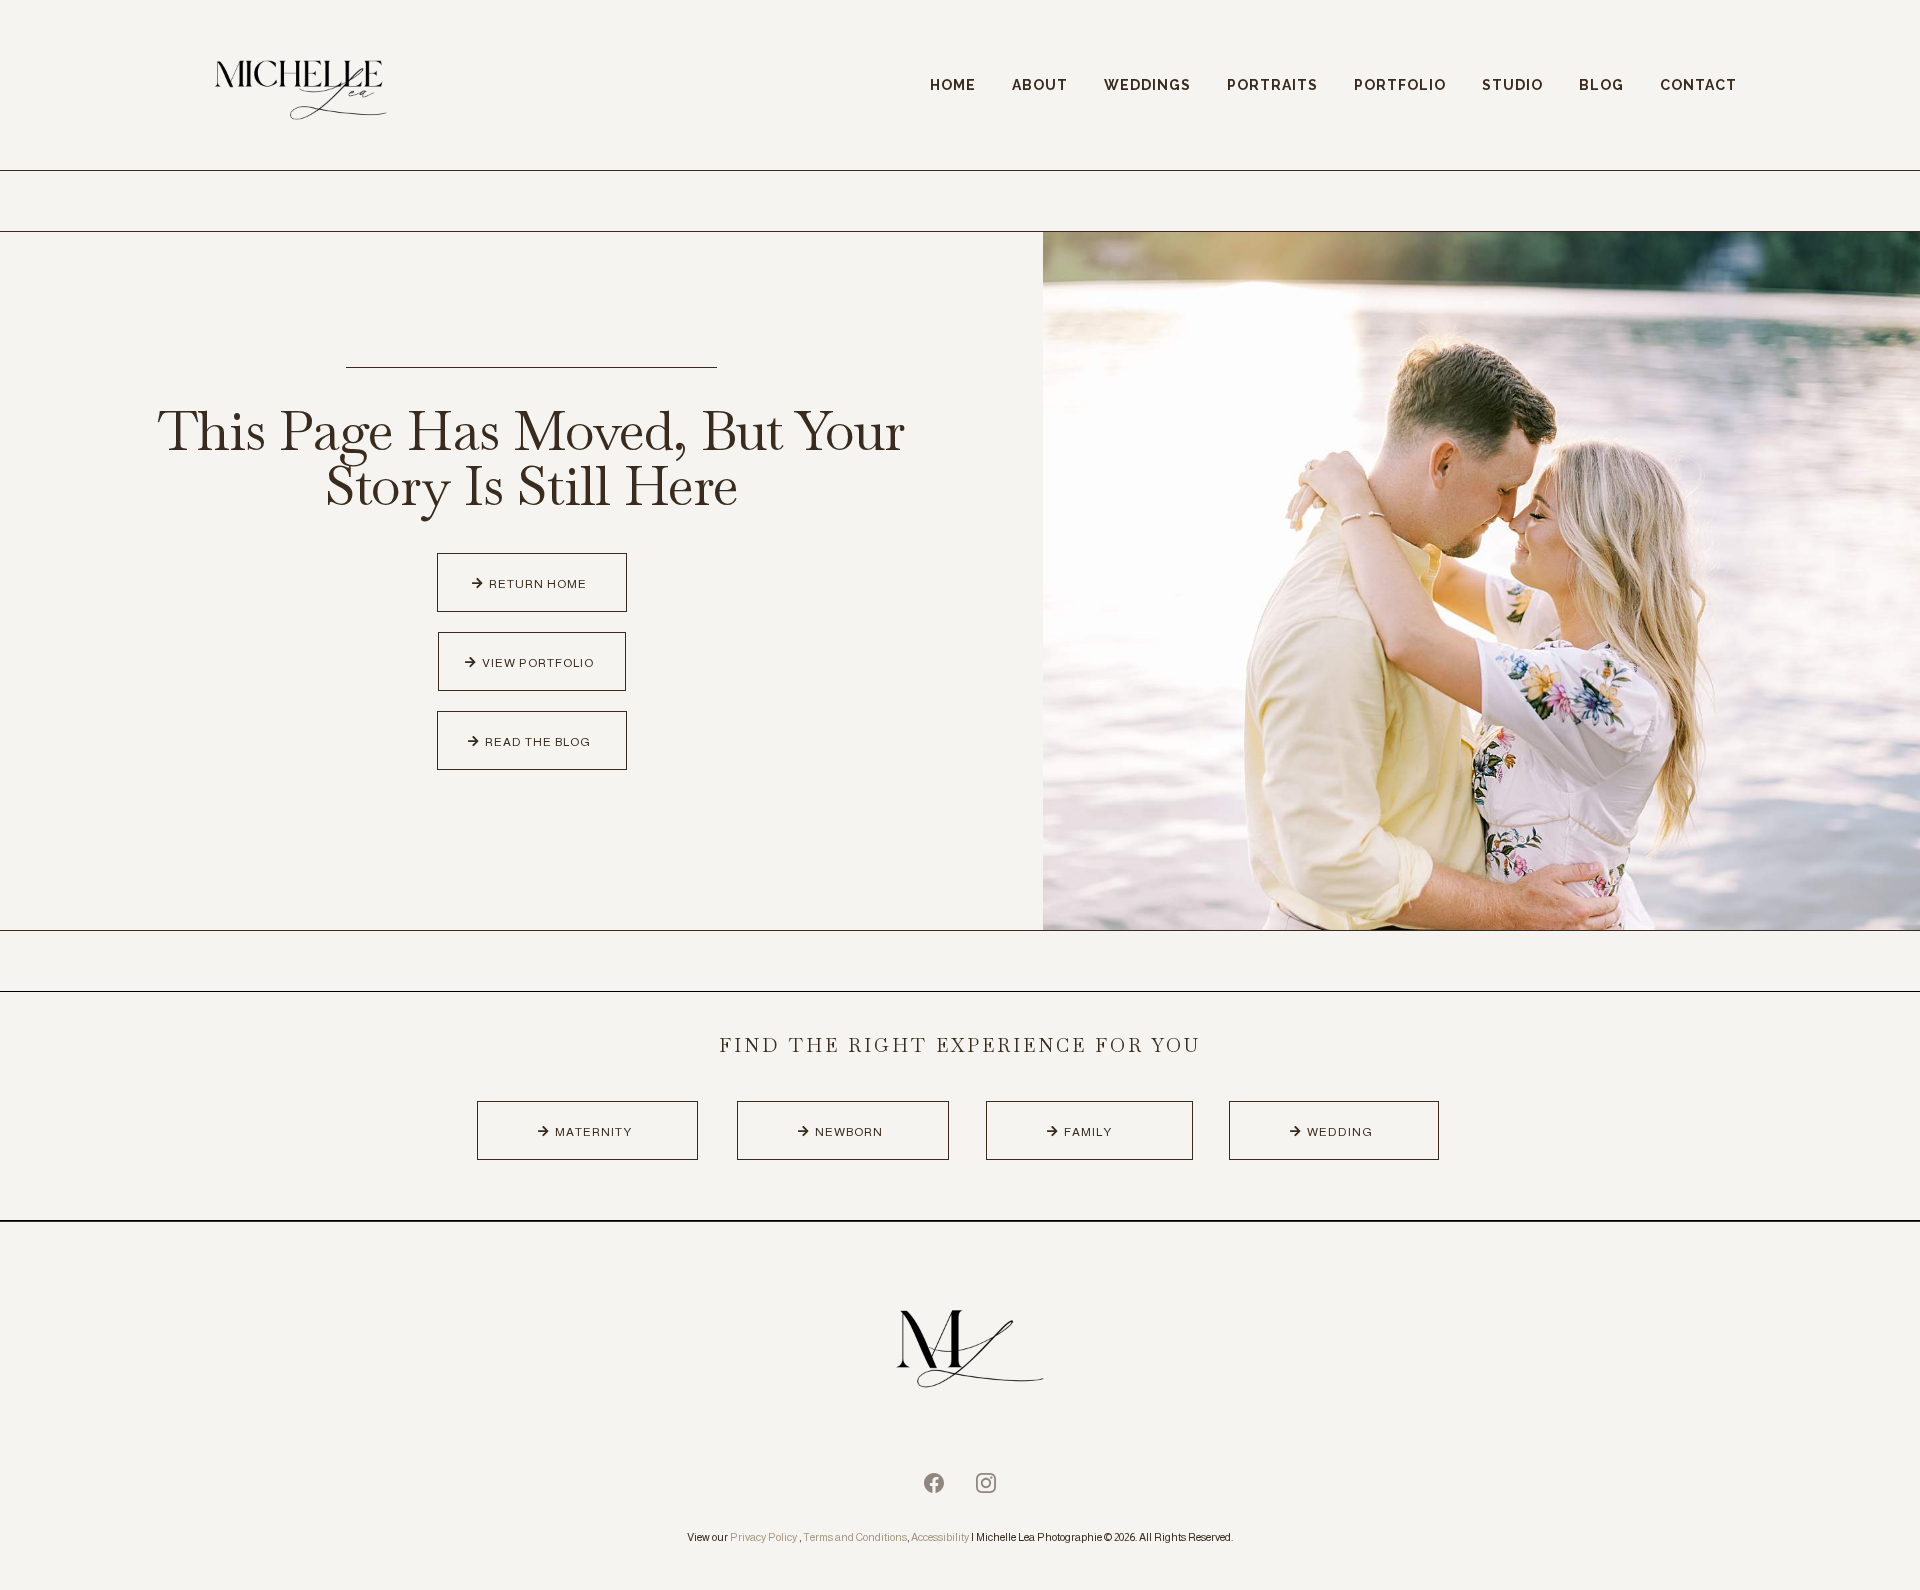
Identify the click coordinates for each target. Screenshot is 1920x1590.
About (1040, 85)
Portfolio (1400, 85)
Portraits (1272, 85)
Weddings (1147, 85)
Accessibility (940, 1537)
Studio (1512, 85)
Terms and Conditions (855, 1537)
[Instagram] (986, 1483)
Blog (1601, 85)
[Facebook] (934, 1483)
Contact (1698, 85)
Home (953, 85)
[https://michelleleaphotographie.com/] (960, 1352)
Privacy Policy (763, 1537)
